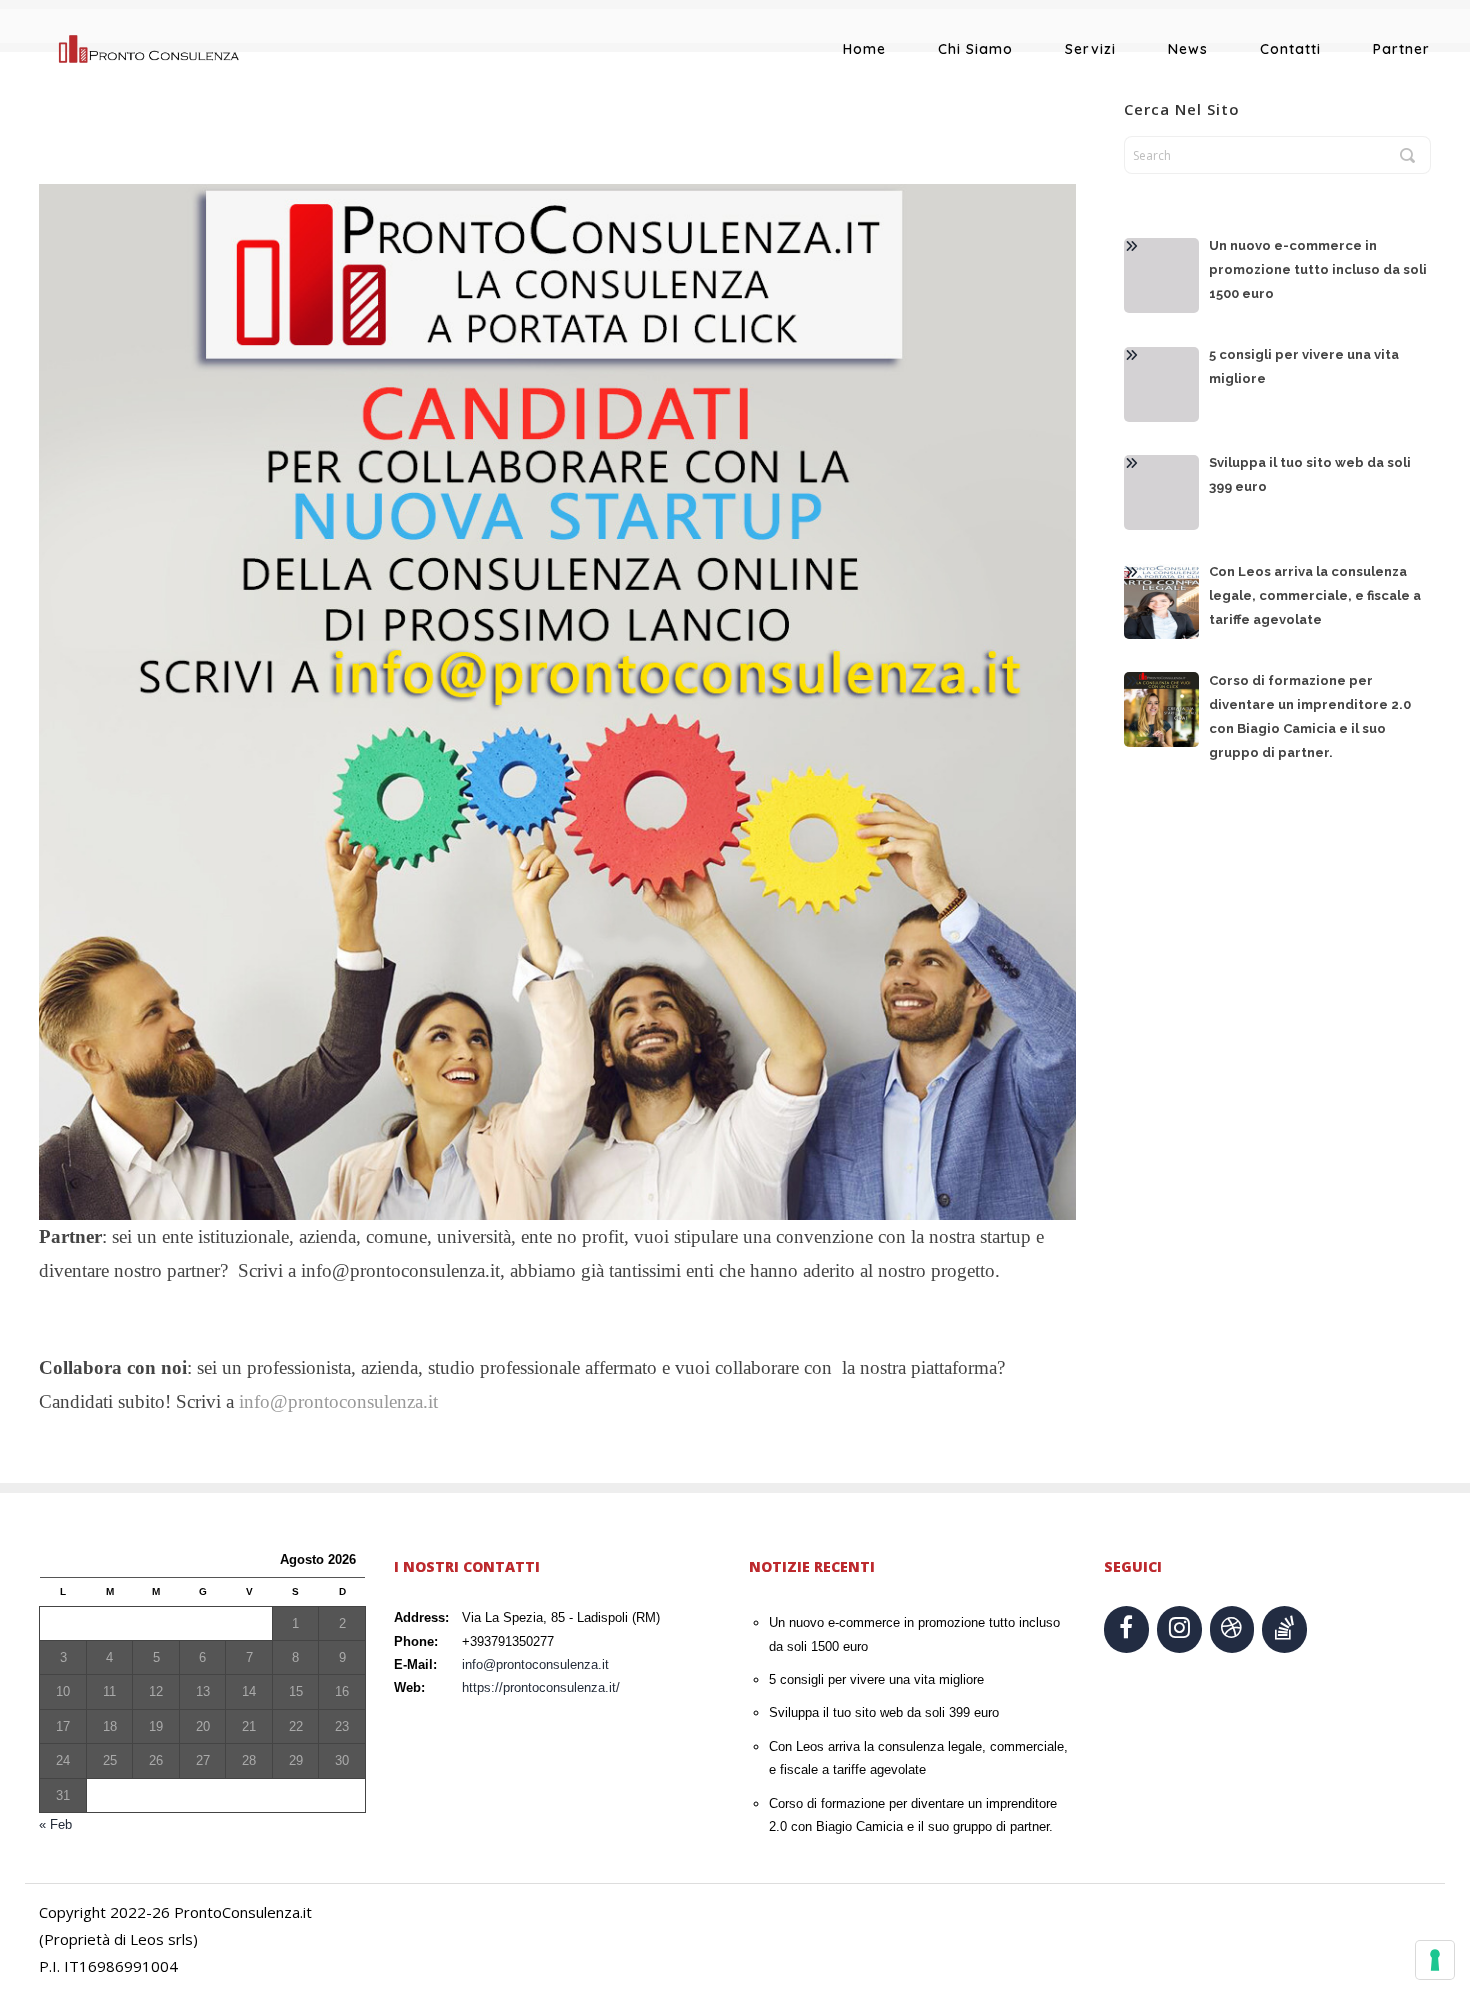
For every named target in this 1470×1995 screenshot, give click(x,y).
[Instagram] (1179, 1629)
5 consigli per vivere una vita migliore (876, 1679)
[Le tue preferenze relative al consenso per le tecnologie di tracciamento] (1435, 1960)
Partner (1401, 49)
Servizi (1090, 49)
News (1188, 49)
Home (864, 49)
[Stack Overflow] (1284, 1629)
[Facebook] (1126, 1629)
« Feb (55, 1824)
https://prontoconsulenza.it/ (541, 1687)
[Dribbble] (1232, 1629)
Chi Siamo (975, 49)
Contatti (1290, 49)
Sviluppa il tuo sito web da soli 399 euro (884, 1712)
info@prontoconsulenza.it (338, 1401)
